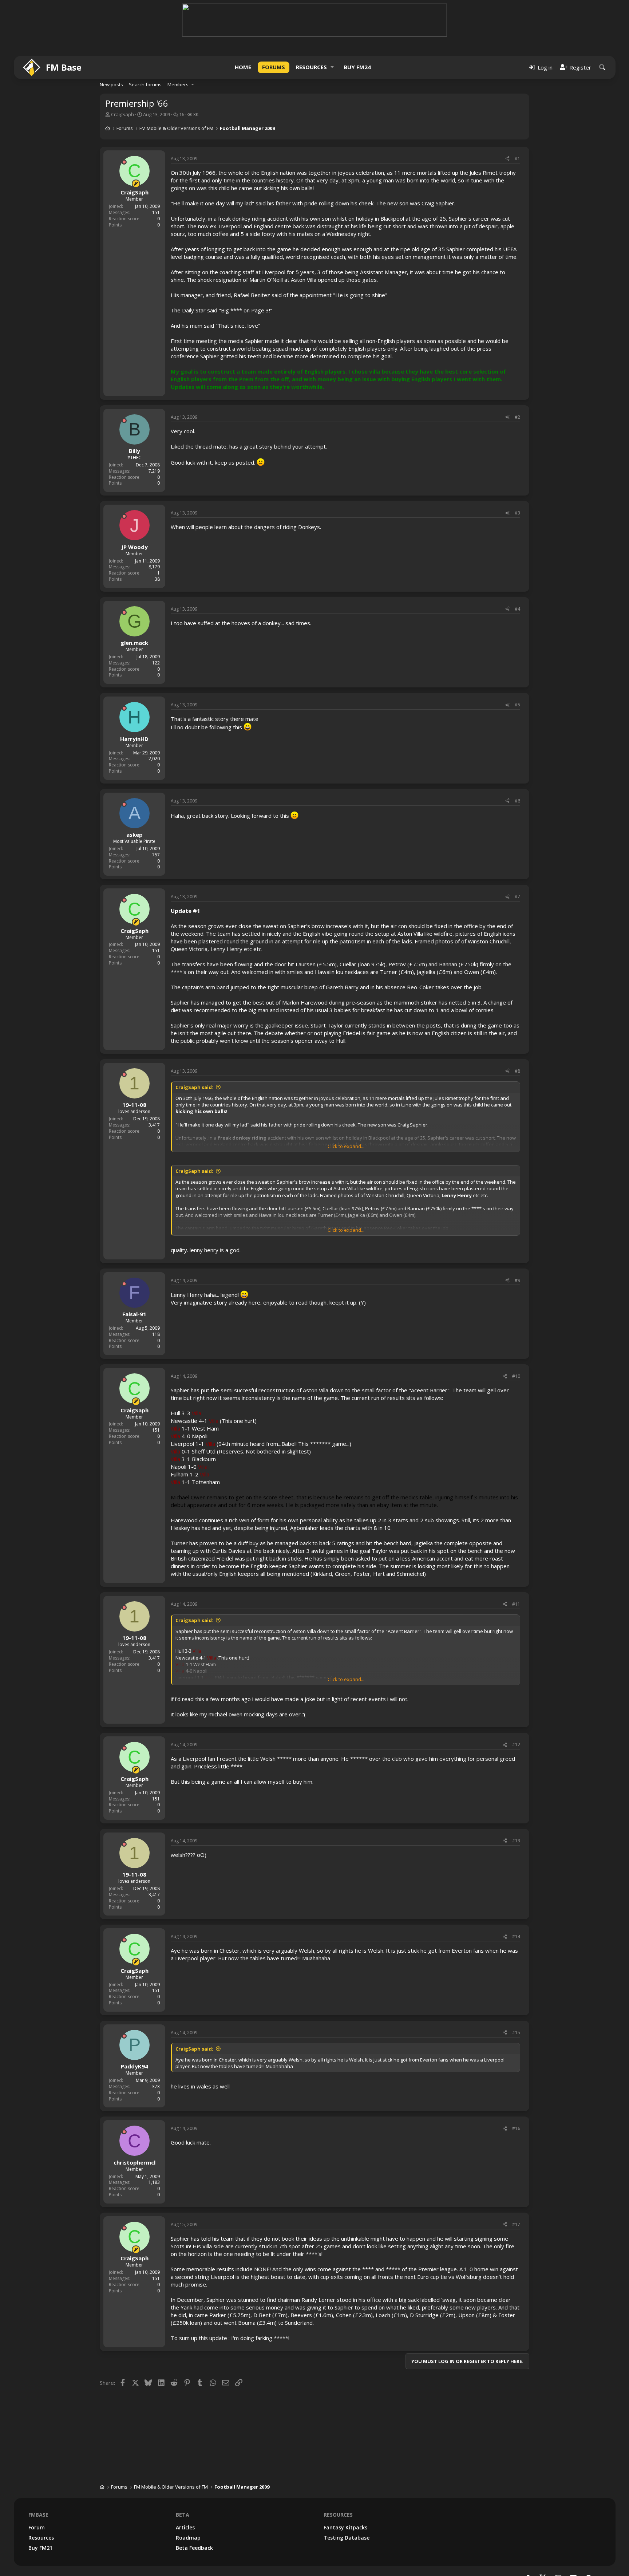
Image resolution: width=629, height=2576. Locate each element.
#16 (516, 2128)
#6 (517, 801)
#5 (517, 705)
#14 (516, 1936)
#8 (517, 1071)
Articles (185, 2527)
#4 (517, 609)
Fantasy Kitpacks (345, 2527)
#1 (517, 159)
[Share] (507, 159)
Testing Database (347, 2538)
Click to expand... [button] (346, 1146)
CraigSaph (122, 114)
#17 (516, 2224)
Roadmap (188, 2538)
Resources (311, 67)
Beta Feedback (194, 2548)
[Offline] (124, 162)
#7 (517, 897)
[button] (332, 67)
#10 (516, 1376)
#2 (517, 417)
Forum (37, 2527)
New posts (111, 84)
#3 (517, 513)
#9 (517, 1280)
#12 (516, 1745)
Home (243, 67)
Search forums (145, 84)
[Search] (602, 67)
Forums (274, 67)
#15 (516, 2033)
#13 (516, 1841)
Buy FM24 (357, 67)
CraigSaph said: (194, 1087)
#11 (516, 1604)
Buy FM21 (40, 2548)
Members (178, 84)
